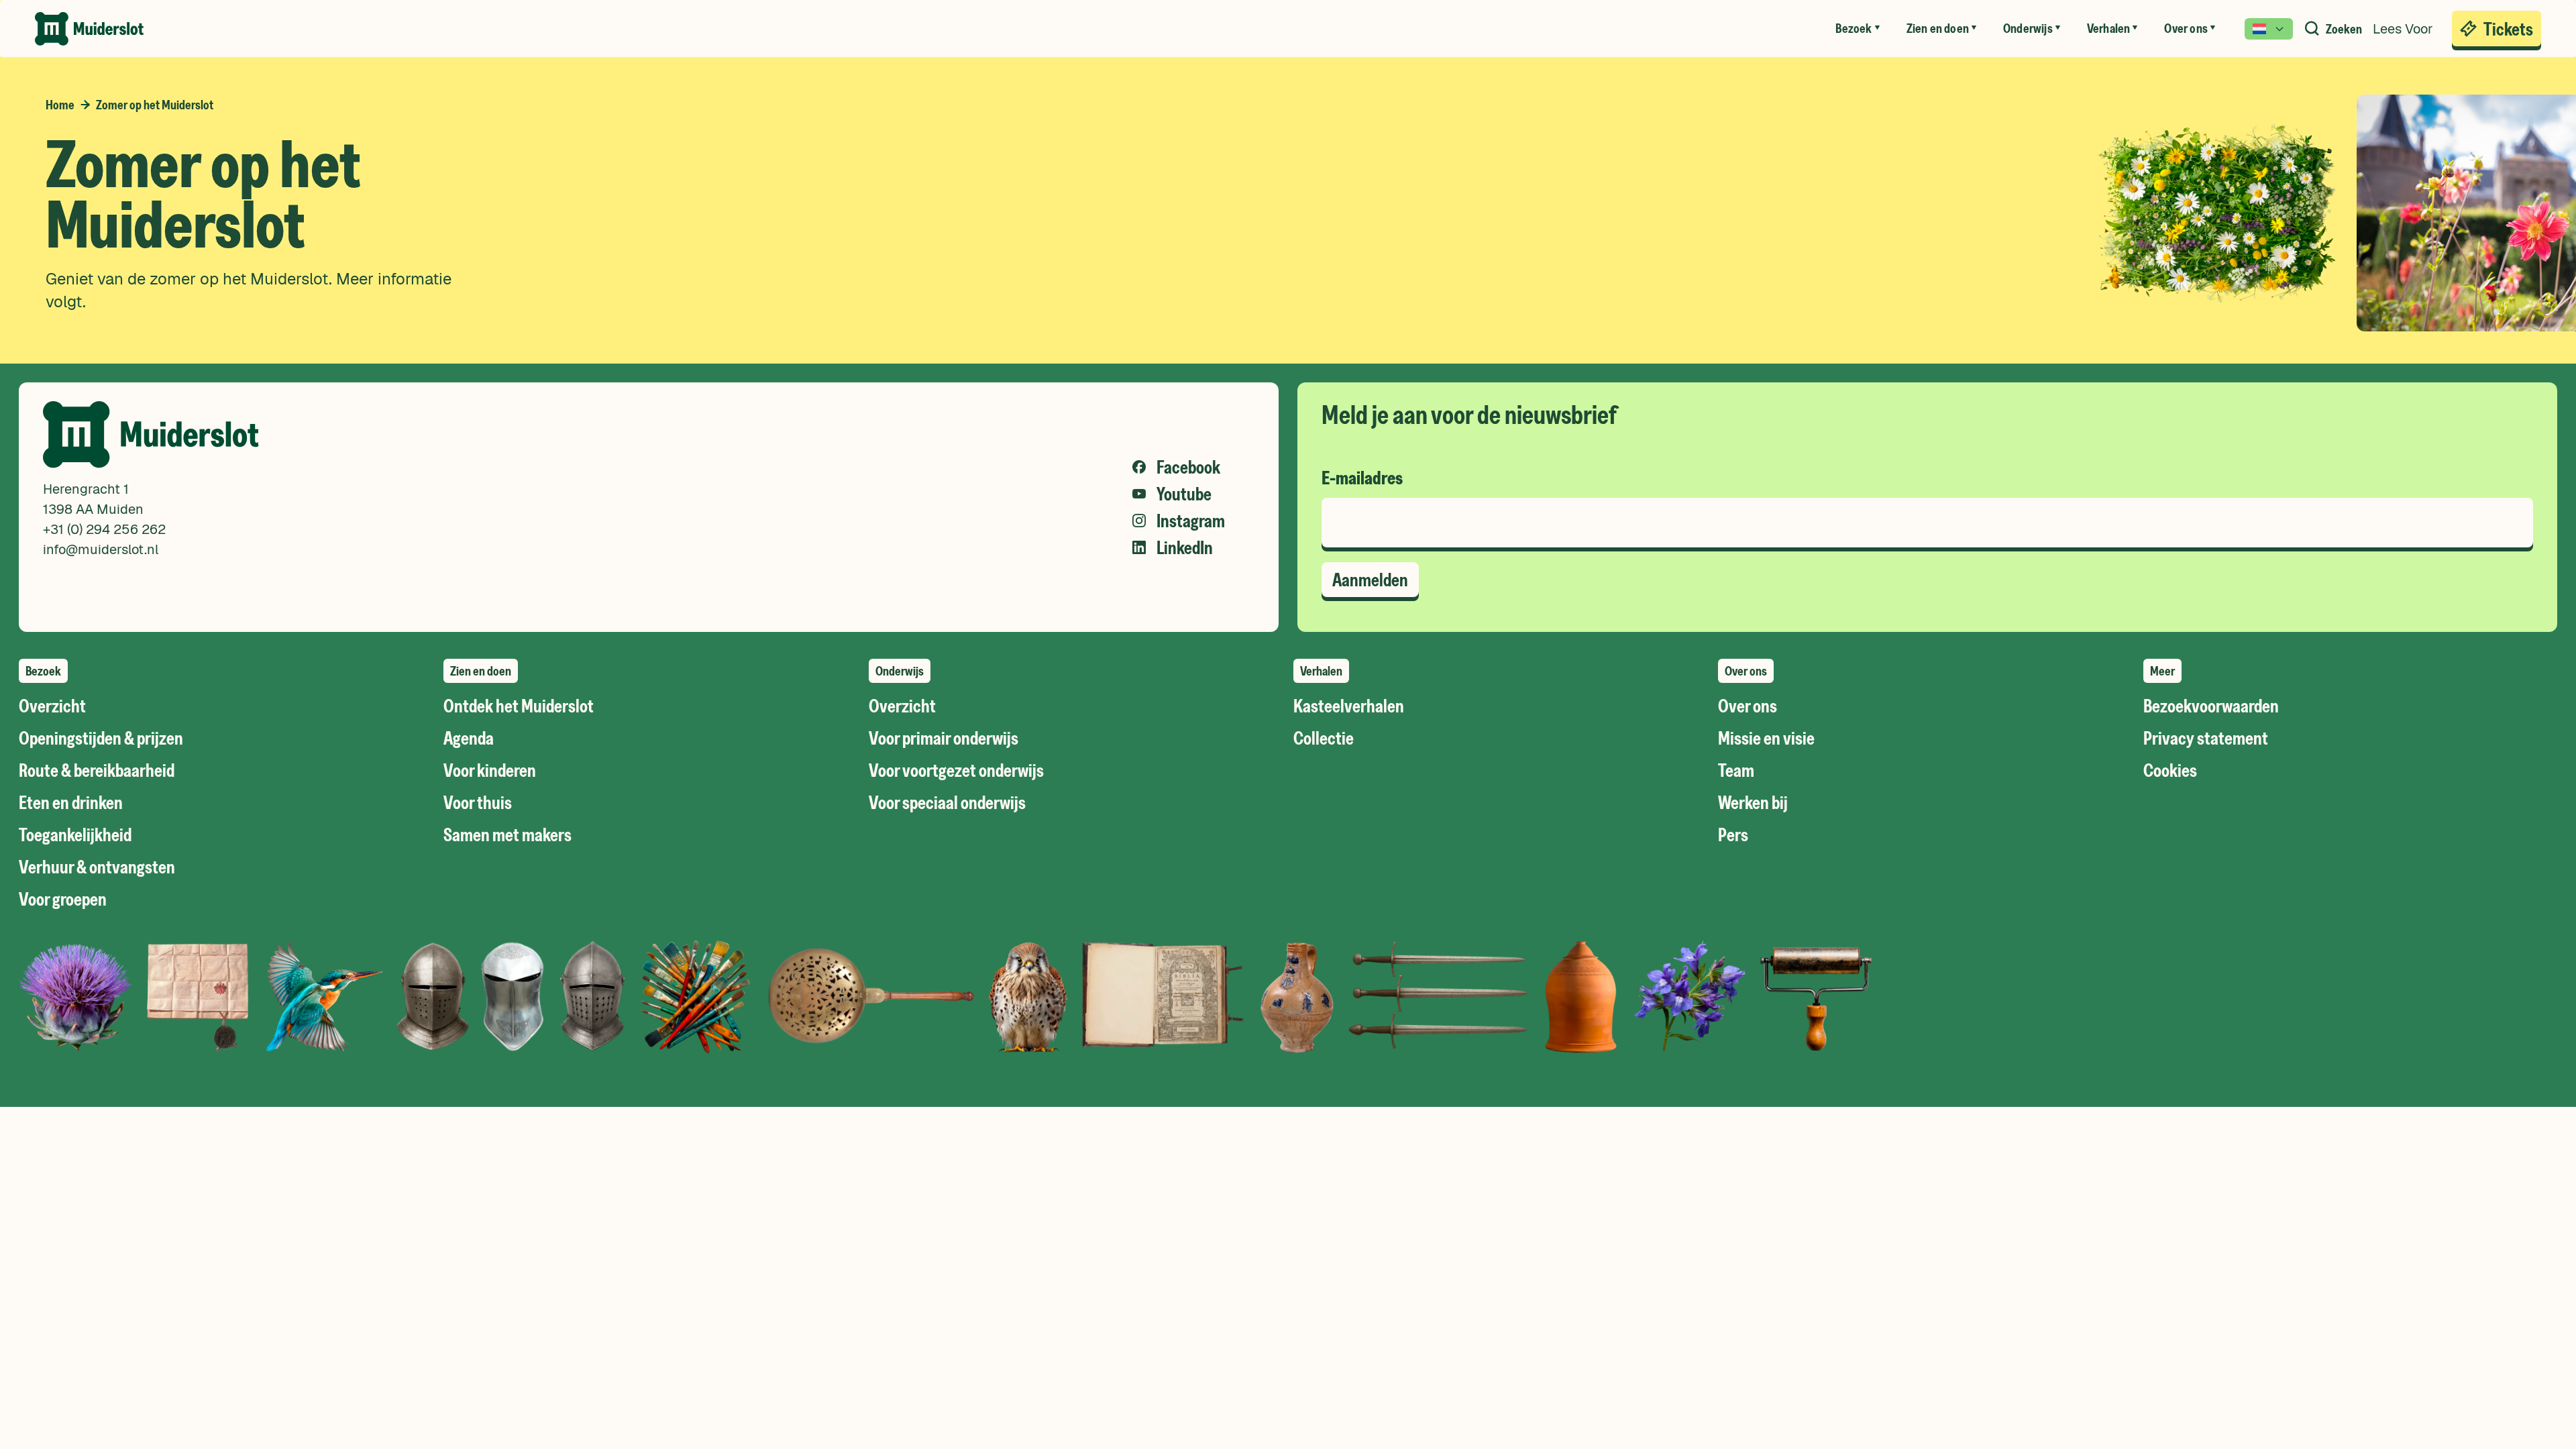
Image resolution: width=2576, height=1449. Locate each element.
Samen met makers (507, 835)
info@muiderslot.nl (101, 549)
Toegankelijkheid (75, 835)
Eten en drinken (71, 802)
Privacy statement (2206, 738)
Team (1736, 770)
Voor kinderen (490, 770)
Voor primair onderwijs (944, 738)
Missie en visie (1766, 738)
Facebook (1188, 467)
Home (60, 105)
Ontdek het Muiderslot (519, 706)
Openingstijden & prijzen (101, 738)
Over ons (1748, 706)
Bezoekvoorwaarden (2211, 706)
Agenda (469, 738)
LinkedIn (1185, 547)
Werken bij (1753, 802)
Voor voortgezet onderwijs (956, 770)
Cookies (2170, 770)
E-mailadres (1362, 478)
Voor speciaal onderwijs (947, 802)
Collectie (1324, 738)
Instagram (1191, 521)
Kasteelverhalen (1349, 706)
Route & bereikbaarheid (97, 770)
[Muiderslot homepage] (89, 29)
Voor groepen (63, 899)
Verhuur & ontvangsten (97, 867)
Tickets (2508, 29)
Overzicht (52, 706)
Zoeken (2344, 29)
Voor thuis (478, 802)
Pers (1733, 835)
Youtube (1184, 494)
